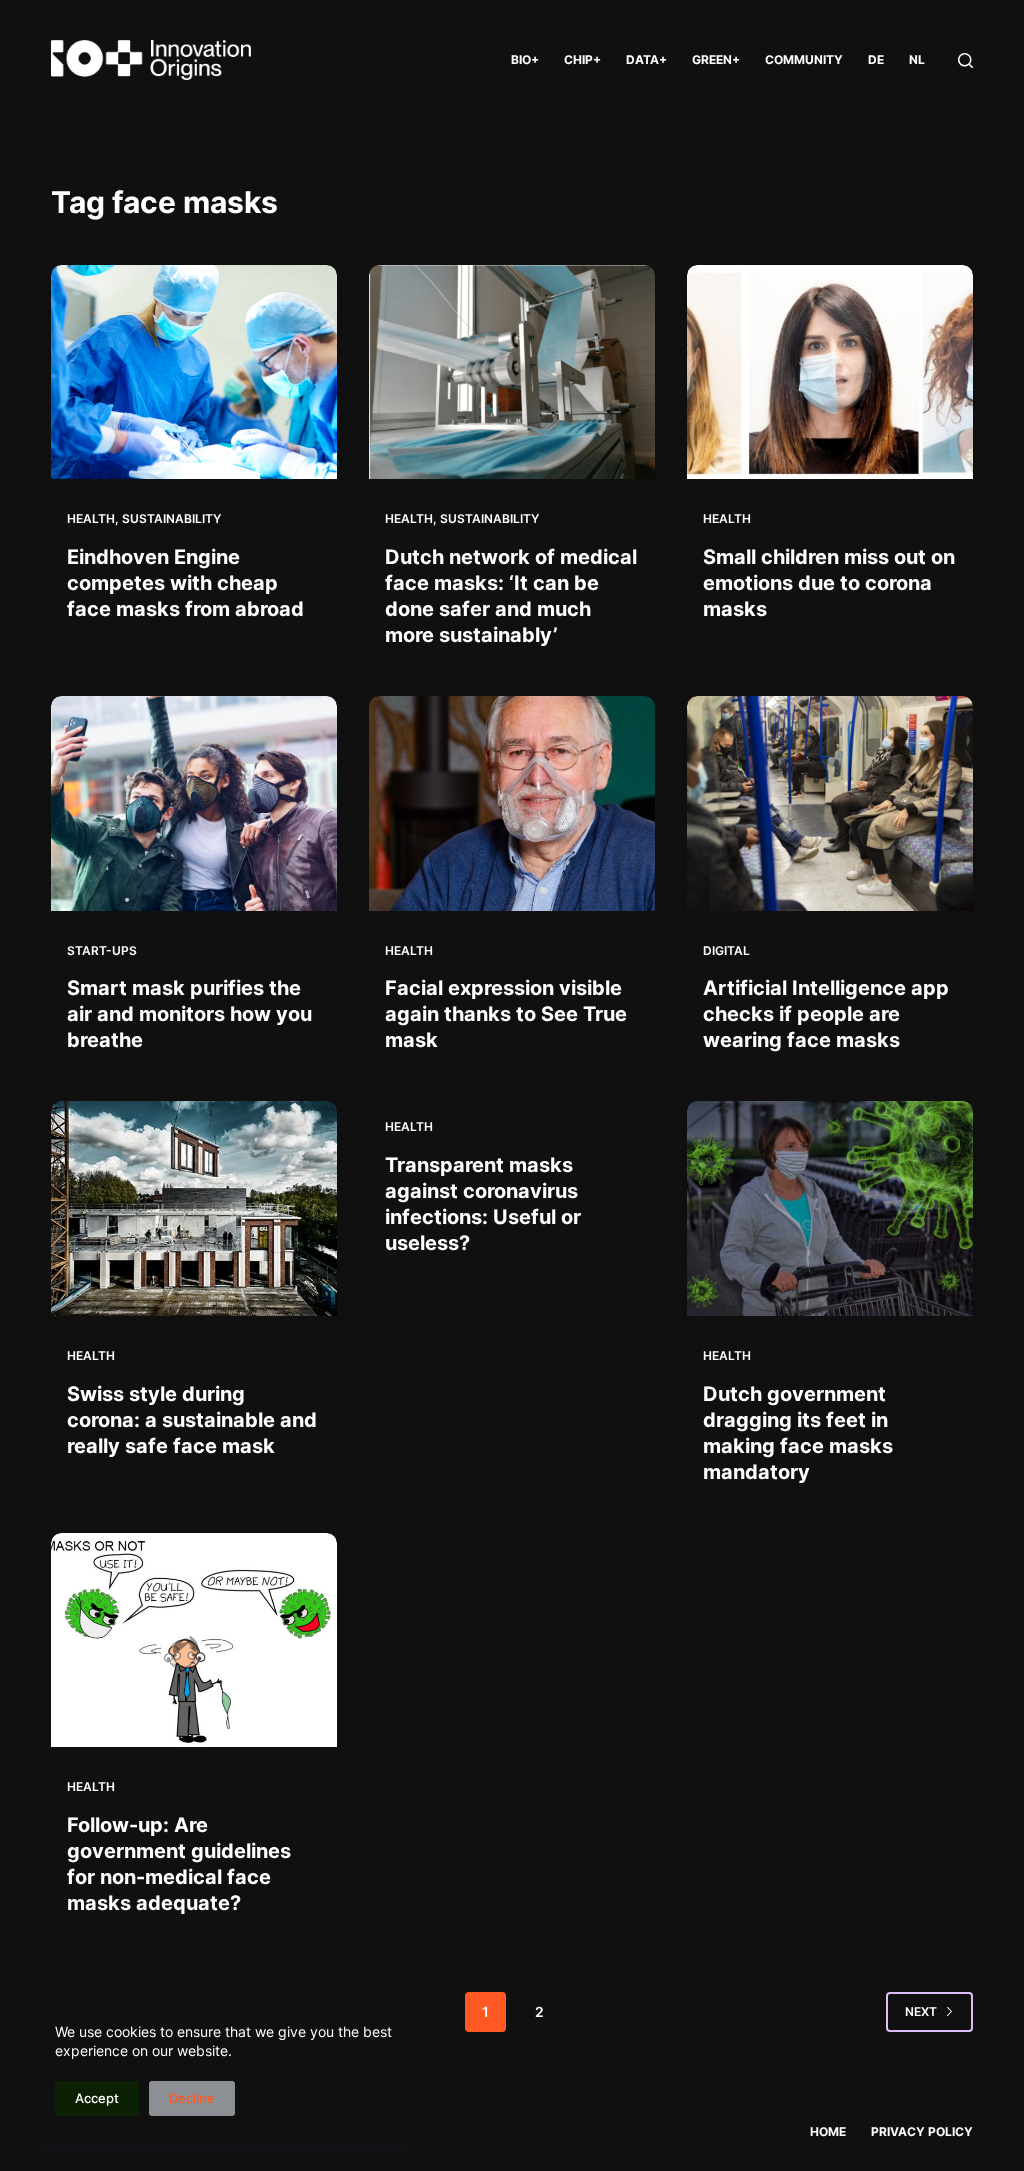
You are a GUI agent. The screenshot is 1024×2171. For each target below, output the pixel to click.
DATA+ (646, 59)
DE (876, 59)
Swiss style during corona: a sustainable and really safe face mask (192, 1420)
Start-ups (102, 950)
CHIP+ (582, 59)
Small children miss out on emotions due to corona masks (829, 583)
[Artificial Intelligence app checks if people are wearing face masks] (830, 803)
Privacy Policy (922, 2131)
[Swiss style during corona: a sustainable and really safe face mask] (194, 1208)
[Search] (965, 60)
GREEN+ (716, 59)
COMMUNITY (804, 59)
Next (921, 2011)
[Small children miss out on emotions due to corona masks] (830, 372)
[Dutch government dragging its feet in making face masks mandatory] (830, 1208)
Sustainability (171, 518)
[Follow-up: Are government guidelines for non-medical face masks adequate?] (194, 1640)
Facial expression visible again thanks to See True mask (506, 1014)
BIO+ (525, 59)
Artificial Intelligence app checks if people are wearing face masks (826, 1014)
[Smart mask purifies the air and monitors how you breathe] (194, 803)
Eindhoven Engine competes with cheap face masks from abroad (185, 583)
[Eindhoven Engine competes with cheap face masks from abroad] (194, 372)
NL (917, 59)
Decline (192, 2098)
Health (91, 518)
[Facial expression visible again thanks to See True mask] (512, 803)
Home (828, 2131)
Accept (97, 2098)
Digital (726, 950)
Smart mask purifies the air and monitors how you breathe (189, 1014)
